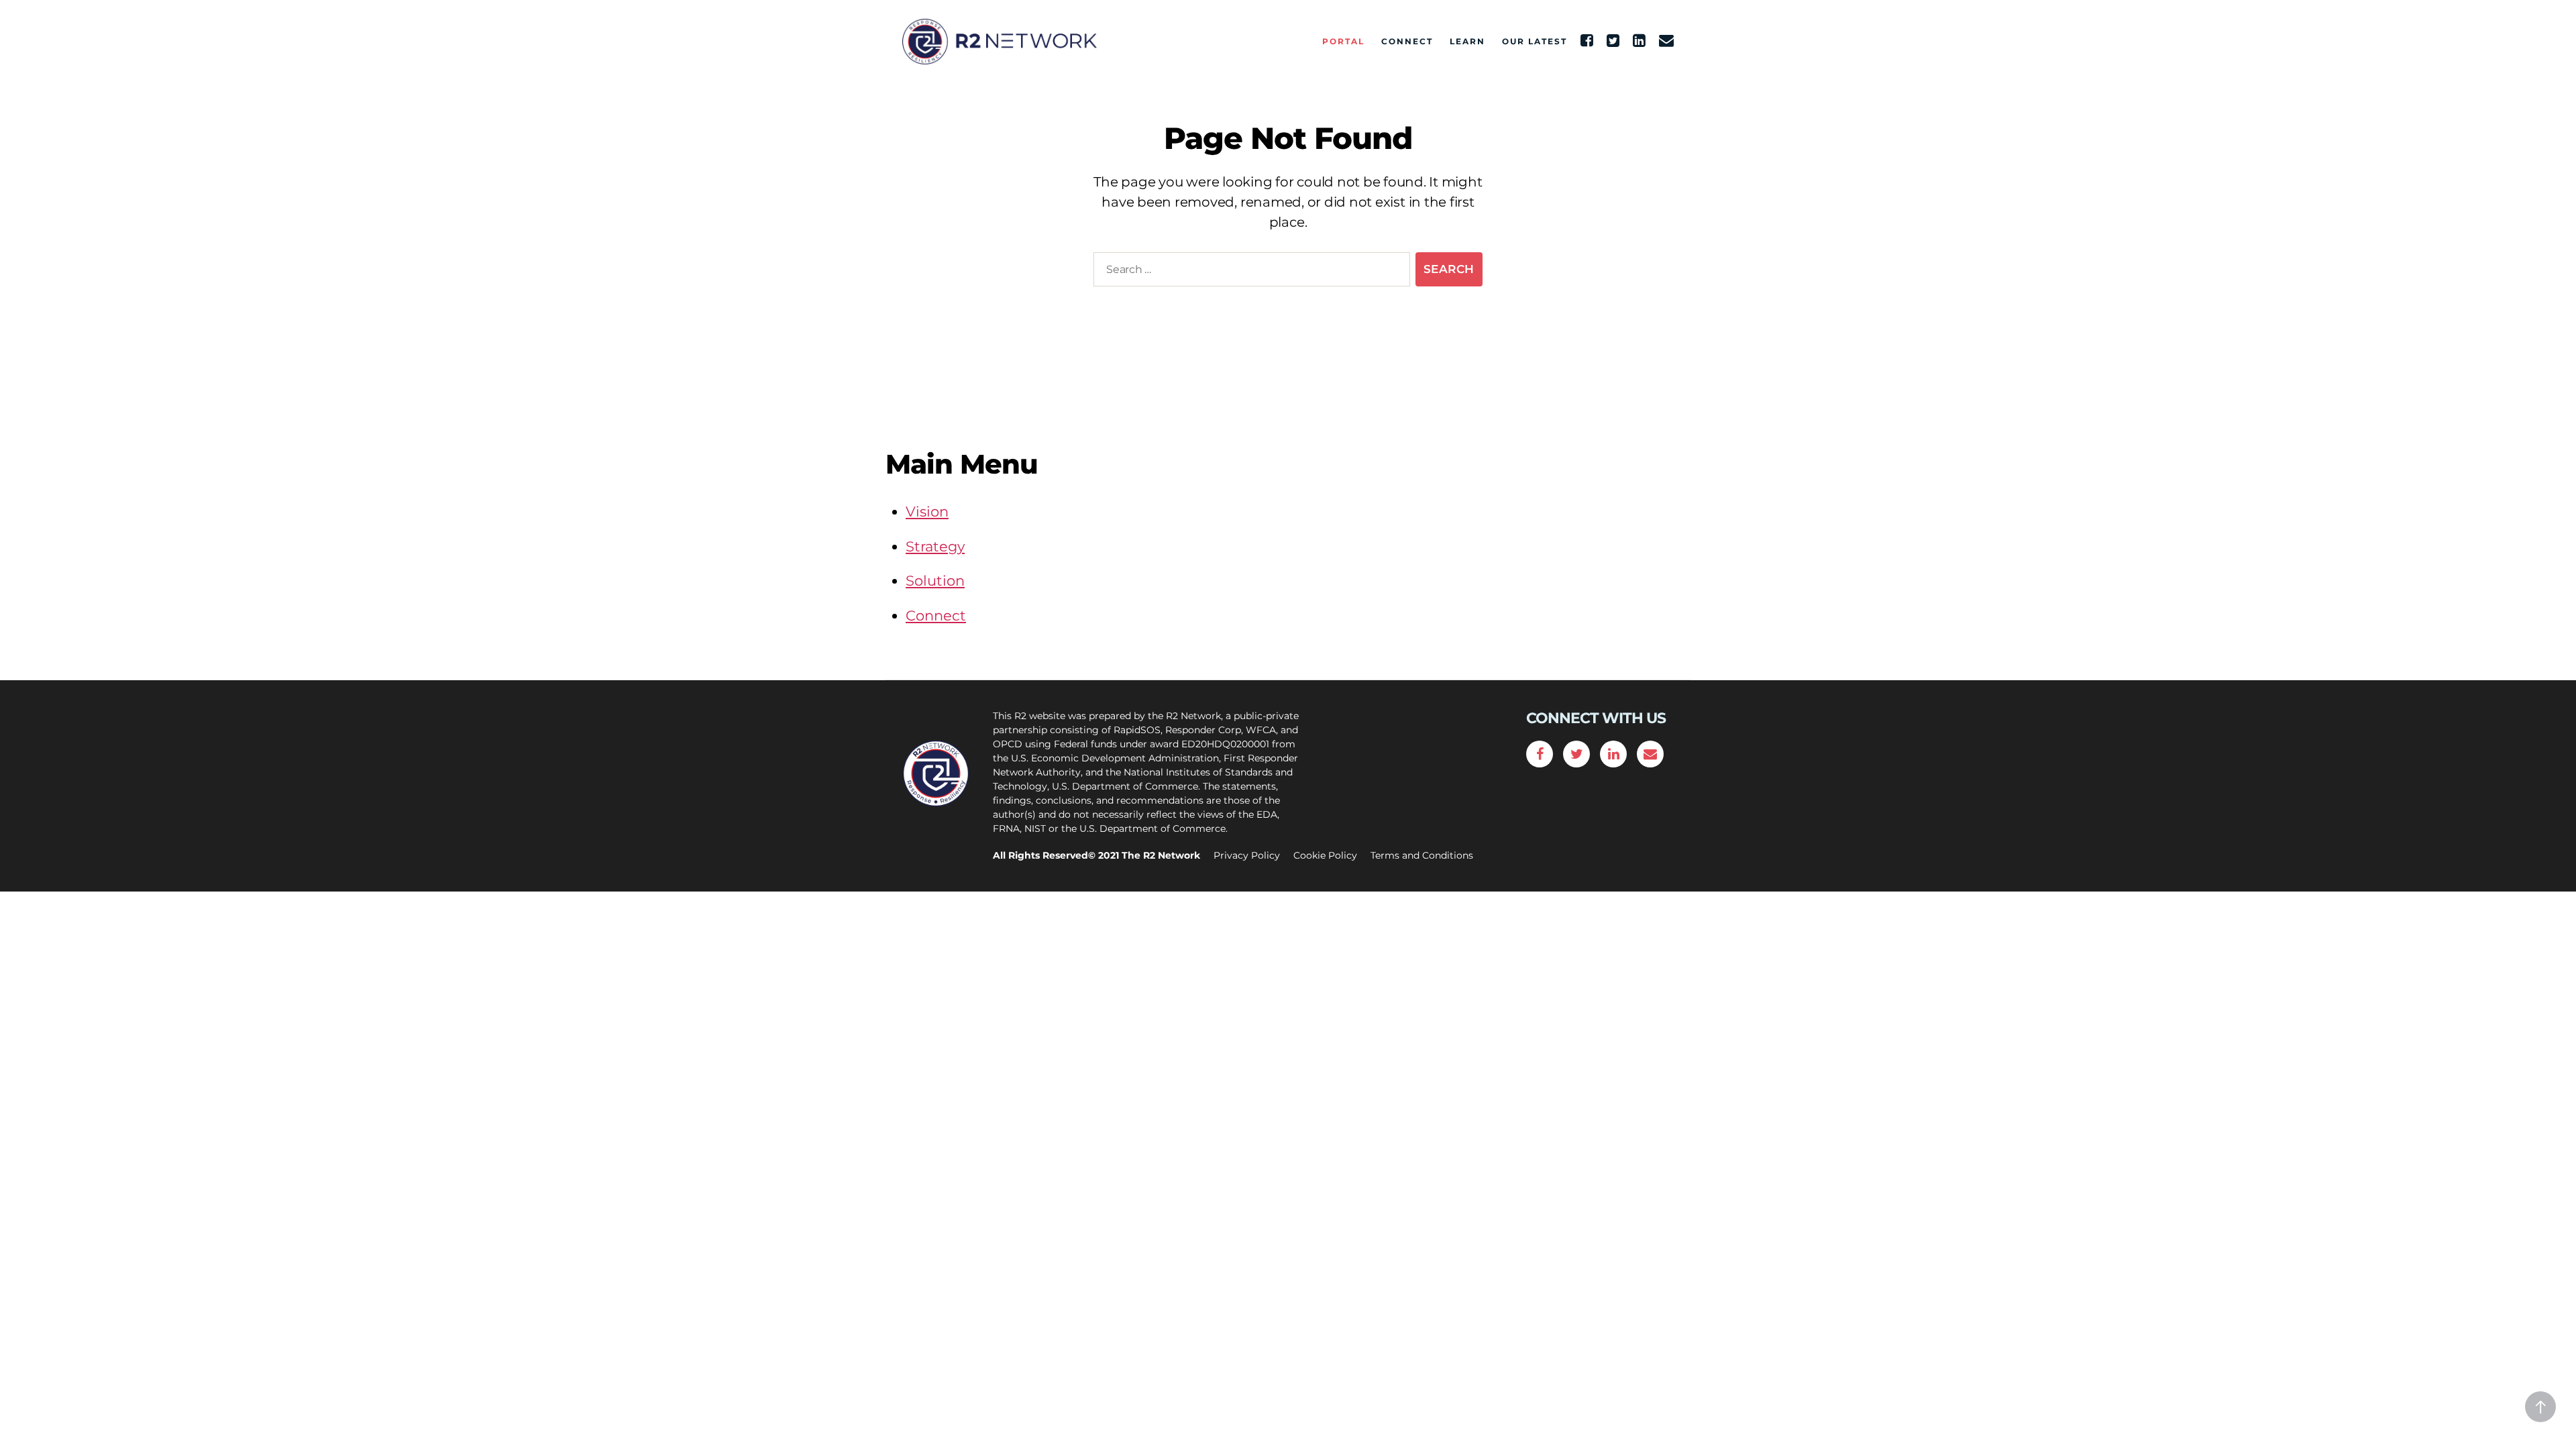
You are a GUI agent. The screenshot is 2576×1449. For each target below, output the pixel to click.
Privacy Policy (1247, 855)
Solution (935, 581)
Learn (1467, 42)
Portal (1343, 42)
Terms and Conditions (1422, 855)
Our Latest (1535, 42)
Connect (1407, 42)
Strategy (935, 546)
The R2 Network (1161, 855)
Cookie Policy (1325, 855)
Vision (927, 512)
